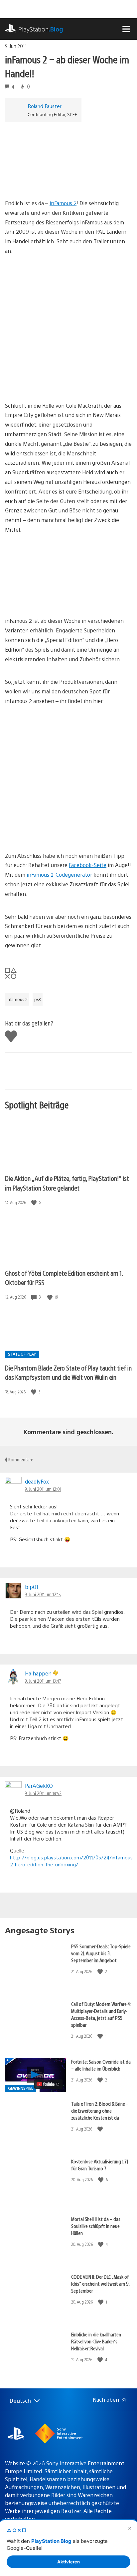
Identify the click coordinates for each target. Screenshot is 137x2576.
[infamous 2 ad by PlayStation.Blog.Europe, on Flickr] (56, 180)
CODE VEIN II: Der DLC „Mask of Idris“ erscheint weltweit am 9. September (100, 2283)
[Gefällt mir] (35, 1202)
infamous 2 (17, 999)
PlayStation (41, 29)
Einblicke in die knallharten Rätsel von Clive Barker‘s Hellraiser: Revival (96, 2341)
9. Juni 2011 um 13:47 (43, 1681)
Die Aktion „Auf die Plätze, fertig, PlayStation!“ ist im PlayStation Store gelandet (67, 1183)
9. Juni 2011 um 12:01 (43, 1489)
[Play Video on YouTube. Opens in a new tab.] (48, 2084)
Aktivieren (68, 2562)
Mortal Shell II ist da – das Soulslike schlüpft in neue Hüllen (96, 2226)
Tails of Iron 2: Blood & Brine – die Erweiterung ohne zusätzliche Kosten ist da (100, 2110)
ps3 (38, 999)
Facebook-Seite (88, 865)
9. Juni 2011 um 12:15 (43, 1594)
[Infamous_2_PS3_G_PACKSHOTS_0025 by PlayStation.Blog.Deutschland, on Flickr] (56, 598)
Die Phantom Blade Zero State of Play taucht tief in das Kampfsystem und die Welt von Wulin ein (68, 1373)
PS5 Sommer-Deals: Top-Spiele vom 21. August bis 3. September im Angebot (101, 1953)
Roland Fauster (45, 106)
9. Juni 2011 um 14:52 (43, 1793)
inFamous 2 (63, 203)
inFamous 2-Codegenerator (59, 875)
